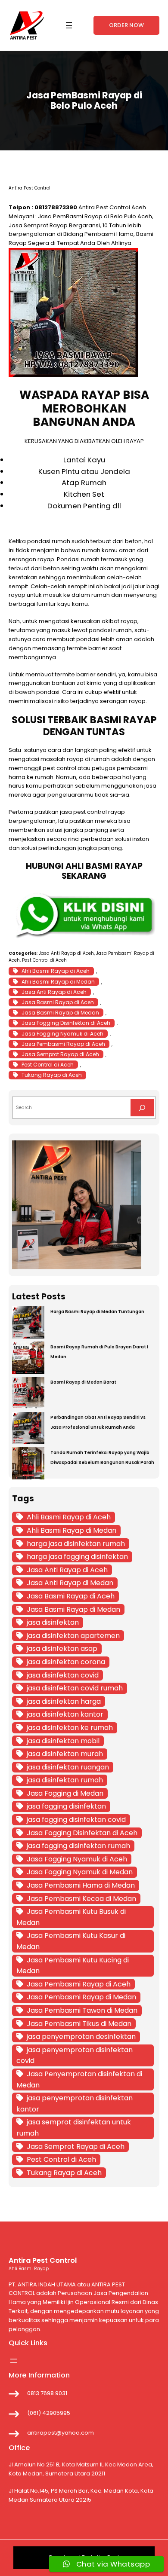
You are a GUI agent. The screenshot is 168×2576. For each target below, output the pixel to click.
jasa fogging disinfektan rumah (78, 1846)
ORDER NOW (126, 25)
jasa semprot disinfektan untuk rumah (74, 2128)
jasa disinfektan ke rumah (70, 1728)
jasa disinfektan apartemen (73, 1636)
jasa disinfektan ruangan (68, 1767)
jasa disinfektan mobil (63, 1741)
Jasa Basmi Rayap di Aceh (58, 1002)
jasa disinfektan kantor (65, 1714)
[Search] (142, 1108)
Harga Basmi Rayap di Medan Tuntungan (97, 1312)
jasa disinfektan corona (66, 1662)
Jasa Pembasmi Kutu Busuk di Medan (71, 1917)
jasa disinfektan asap (62, 1649)
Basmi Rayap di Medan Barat (83, 1382)
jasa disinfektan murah (65, 1754)
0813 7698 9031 (47, 2393)
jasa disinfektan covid (63, 1675)
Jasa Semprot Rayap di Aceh (60, 1054)
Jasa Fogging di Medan (65, 1793)
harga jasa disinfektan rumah (76, 1544)
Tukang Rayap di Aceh (52, 1075)
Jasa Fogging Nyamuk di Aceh (62, 1034)
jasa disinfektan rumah (65, 1780)
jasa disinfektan (53, 1622)
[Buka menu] (69, 25)
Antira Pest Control (104, 207)
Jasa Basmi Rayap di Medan (60, 1013)
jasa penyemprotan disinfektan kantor (75, 2104)
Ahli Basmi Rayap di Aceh (56, 971)
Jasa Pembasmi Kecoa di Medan (81, 1899)
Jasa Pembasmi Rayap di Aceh (63, 1044)
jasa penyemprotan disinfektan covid (75, 2055)
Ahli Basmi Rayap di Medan (58, 982)
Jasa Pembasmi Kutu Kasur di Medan (71, 1941)
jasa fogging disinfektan (66, 1806)
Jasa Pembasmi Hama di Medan (81, 1885)
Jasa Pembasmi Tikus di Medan (79, 2024)
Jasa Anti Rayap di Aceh (66, 953)
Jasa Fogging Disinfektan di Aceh (66, 1023)
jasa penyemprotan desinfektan (81, 2037)
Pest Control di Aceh (44, 960)
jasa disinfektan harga (64, 1701)
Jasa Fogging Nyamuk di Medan (80, 1872)
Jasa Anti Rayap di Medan (70, 1583)
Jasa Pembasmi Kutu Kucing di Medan (73, 1966)
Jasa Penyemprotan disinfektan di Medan (79, 2079)
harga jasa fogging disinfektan (77, 1557)
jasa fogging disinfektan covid (76, 1820)
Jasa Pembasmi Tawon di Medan (82, 2010)
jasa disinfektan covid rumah (75, 1688)
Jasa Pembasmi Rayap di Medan (81, 1997)
